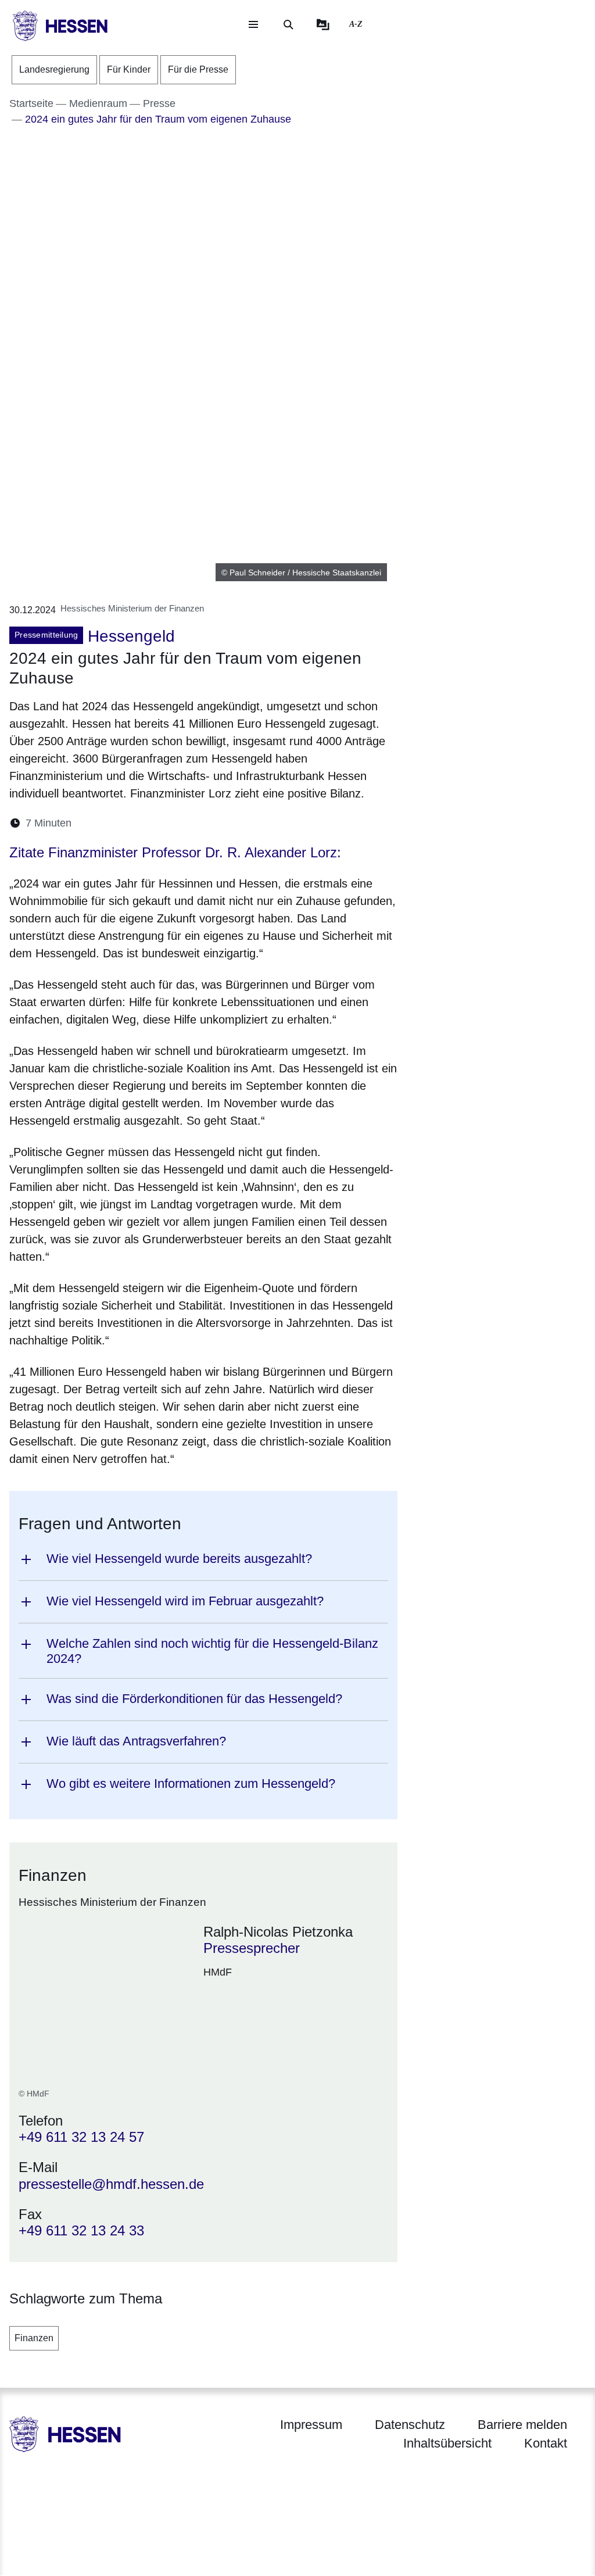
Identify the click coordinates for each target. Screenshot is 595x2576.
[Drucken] (180, 823)
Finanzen (34, 2338)
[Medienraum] (323, 24)
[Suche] (288, 24)
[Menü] (253, 24)
